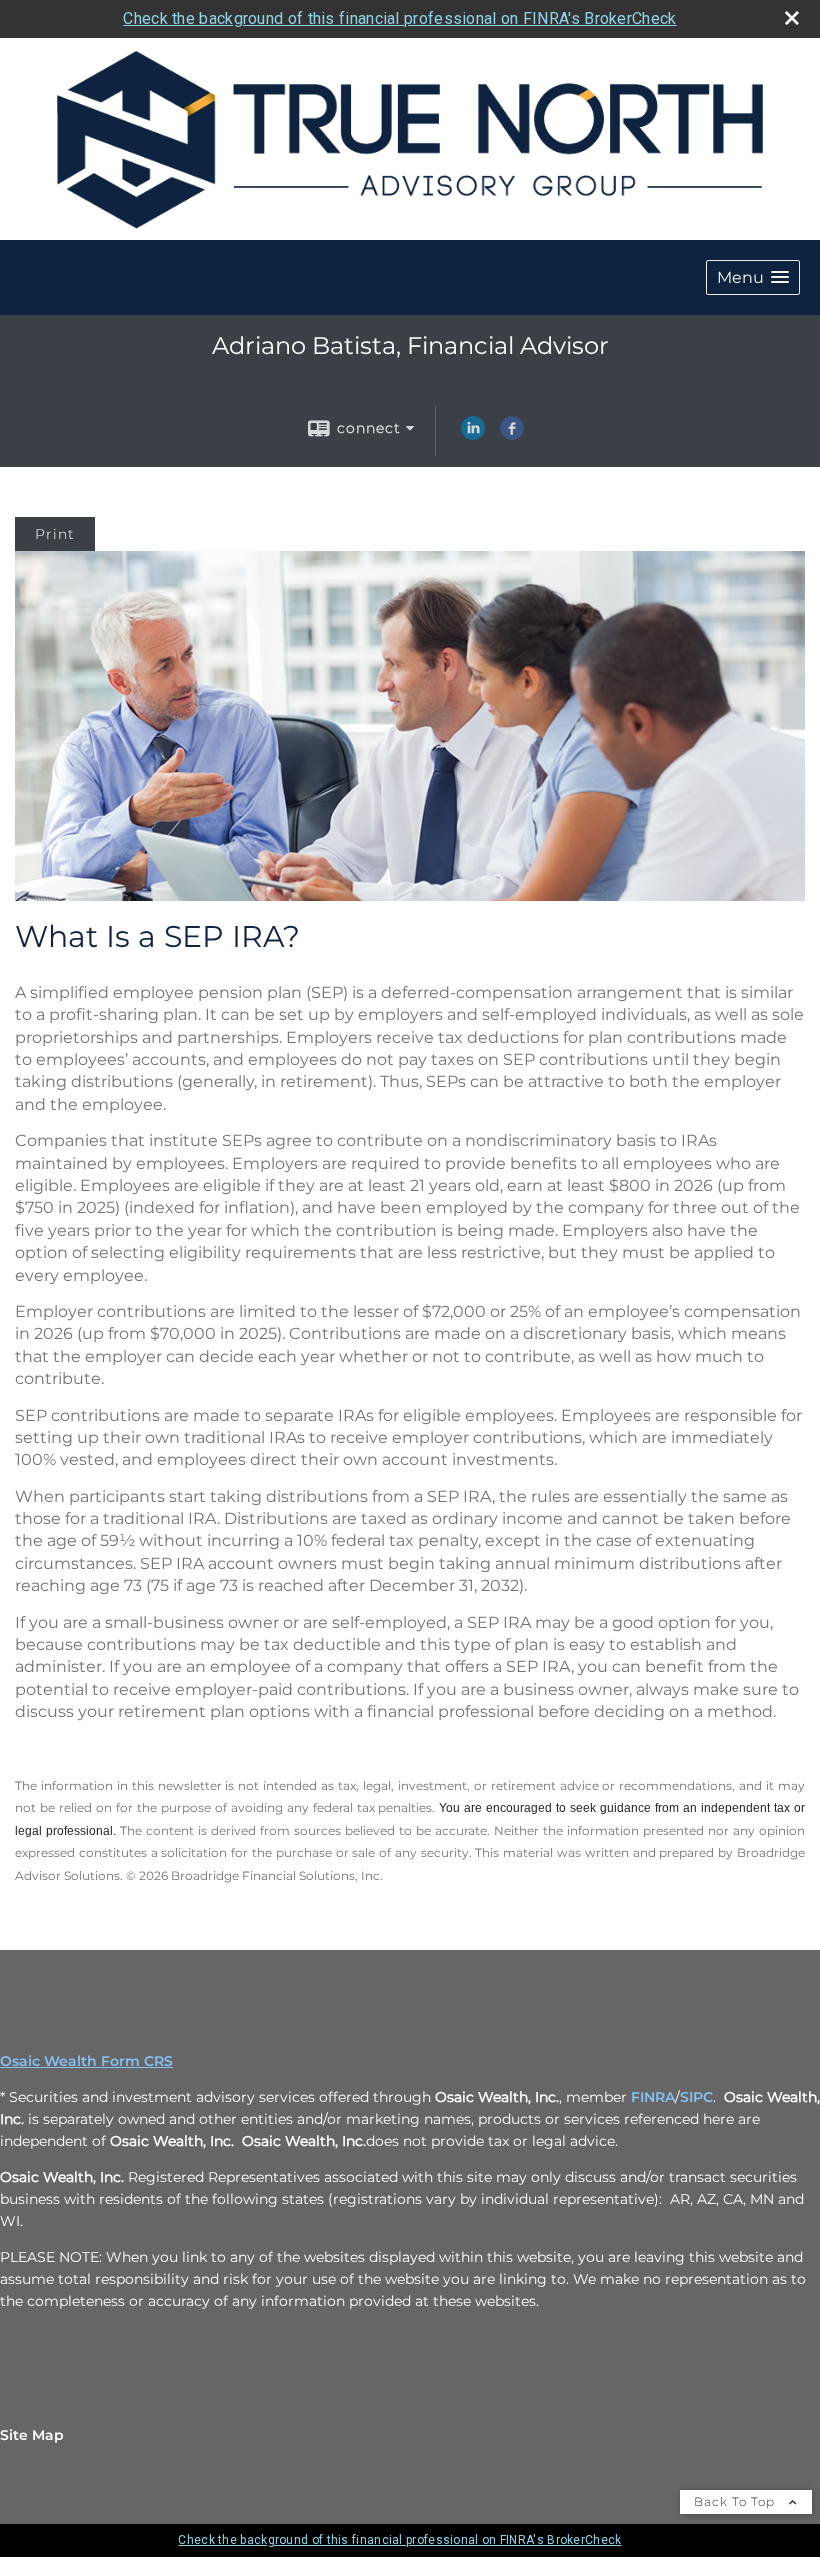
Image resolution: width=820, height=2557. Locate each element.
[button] (753, 277)
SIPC (696, 2097)
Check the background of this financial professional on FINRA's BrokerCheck (399, 18)
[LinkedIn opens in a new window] (473, 435)
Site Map (32, 2435)
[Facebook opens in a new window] (512, 435)
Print (55, 534)
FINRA (653, 2097)
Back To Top (736, 2501)
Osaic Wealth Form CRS (86, 2061)
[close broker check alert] (792, 18)
